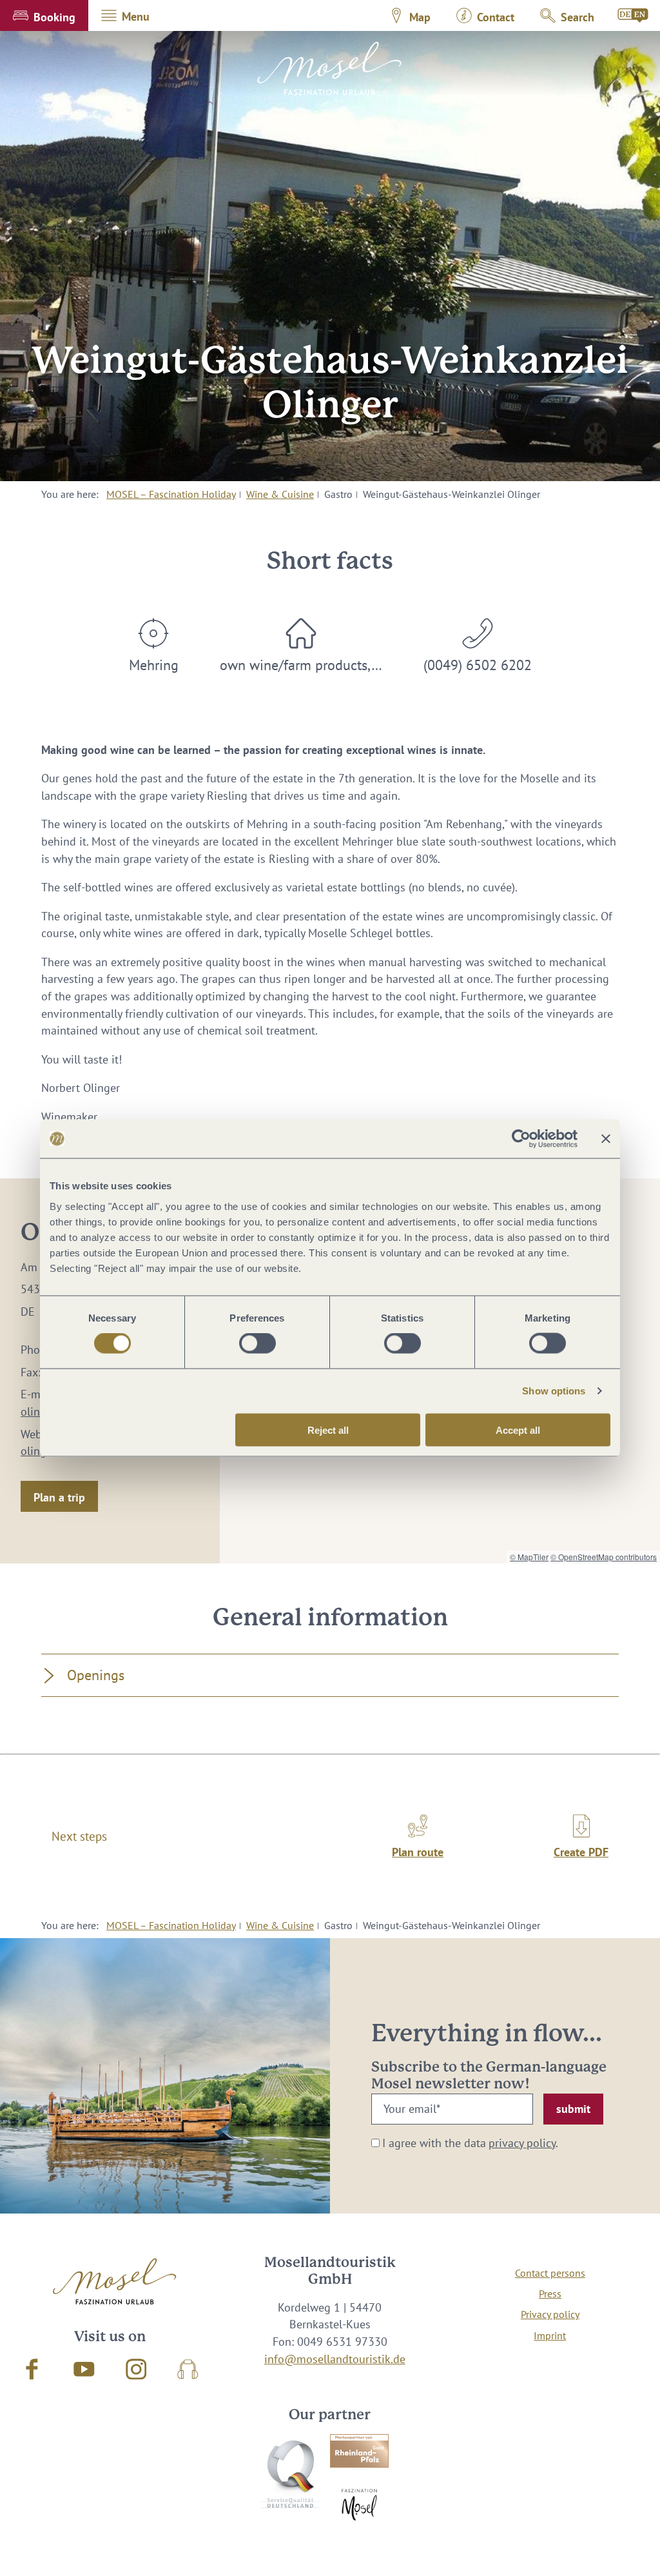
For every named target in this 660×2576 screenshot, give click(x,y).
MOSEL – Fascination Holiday (171, 494)
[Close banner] (606, 1139)
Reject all (328, 1430)
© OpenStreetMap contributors (604, 1557)
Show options (554, 1391)
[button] (44, 15)
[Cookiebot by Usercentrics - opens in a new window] (521, 1139)
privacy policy (522, 2143)
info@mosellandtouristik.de (335, 2359)
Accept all (518, 1430)
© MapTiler (529, 1557)
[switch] (257, 1343)
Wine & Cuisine (280, 494)
